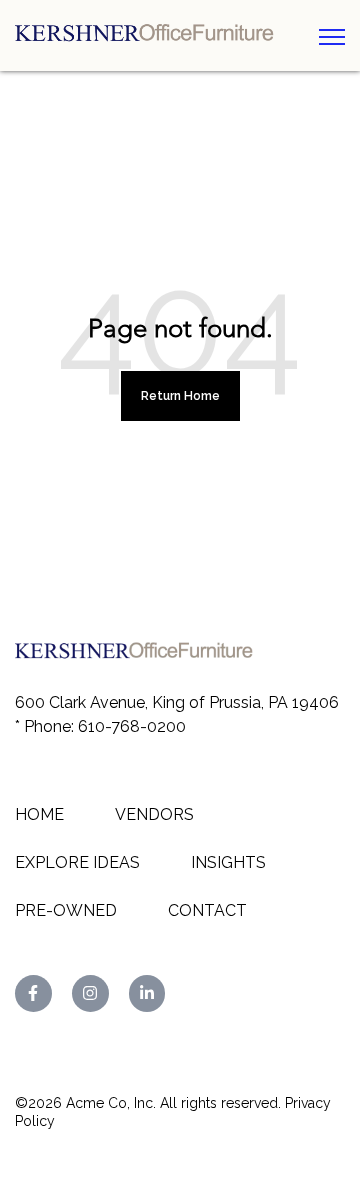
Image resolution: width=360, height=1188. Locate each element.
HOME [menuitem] (39, 814)
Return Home (180, 396)
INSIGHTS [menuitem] (228, 862)
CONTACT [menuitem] (207, 910)
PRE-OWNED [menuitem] (66, 910)
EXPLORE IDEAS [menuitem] (77, 862)
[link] (151, 34)
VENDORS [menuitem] (154, 814)
